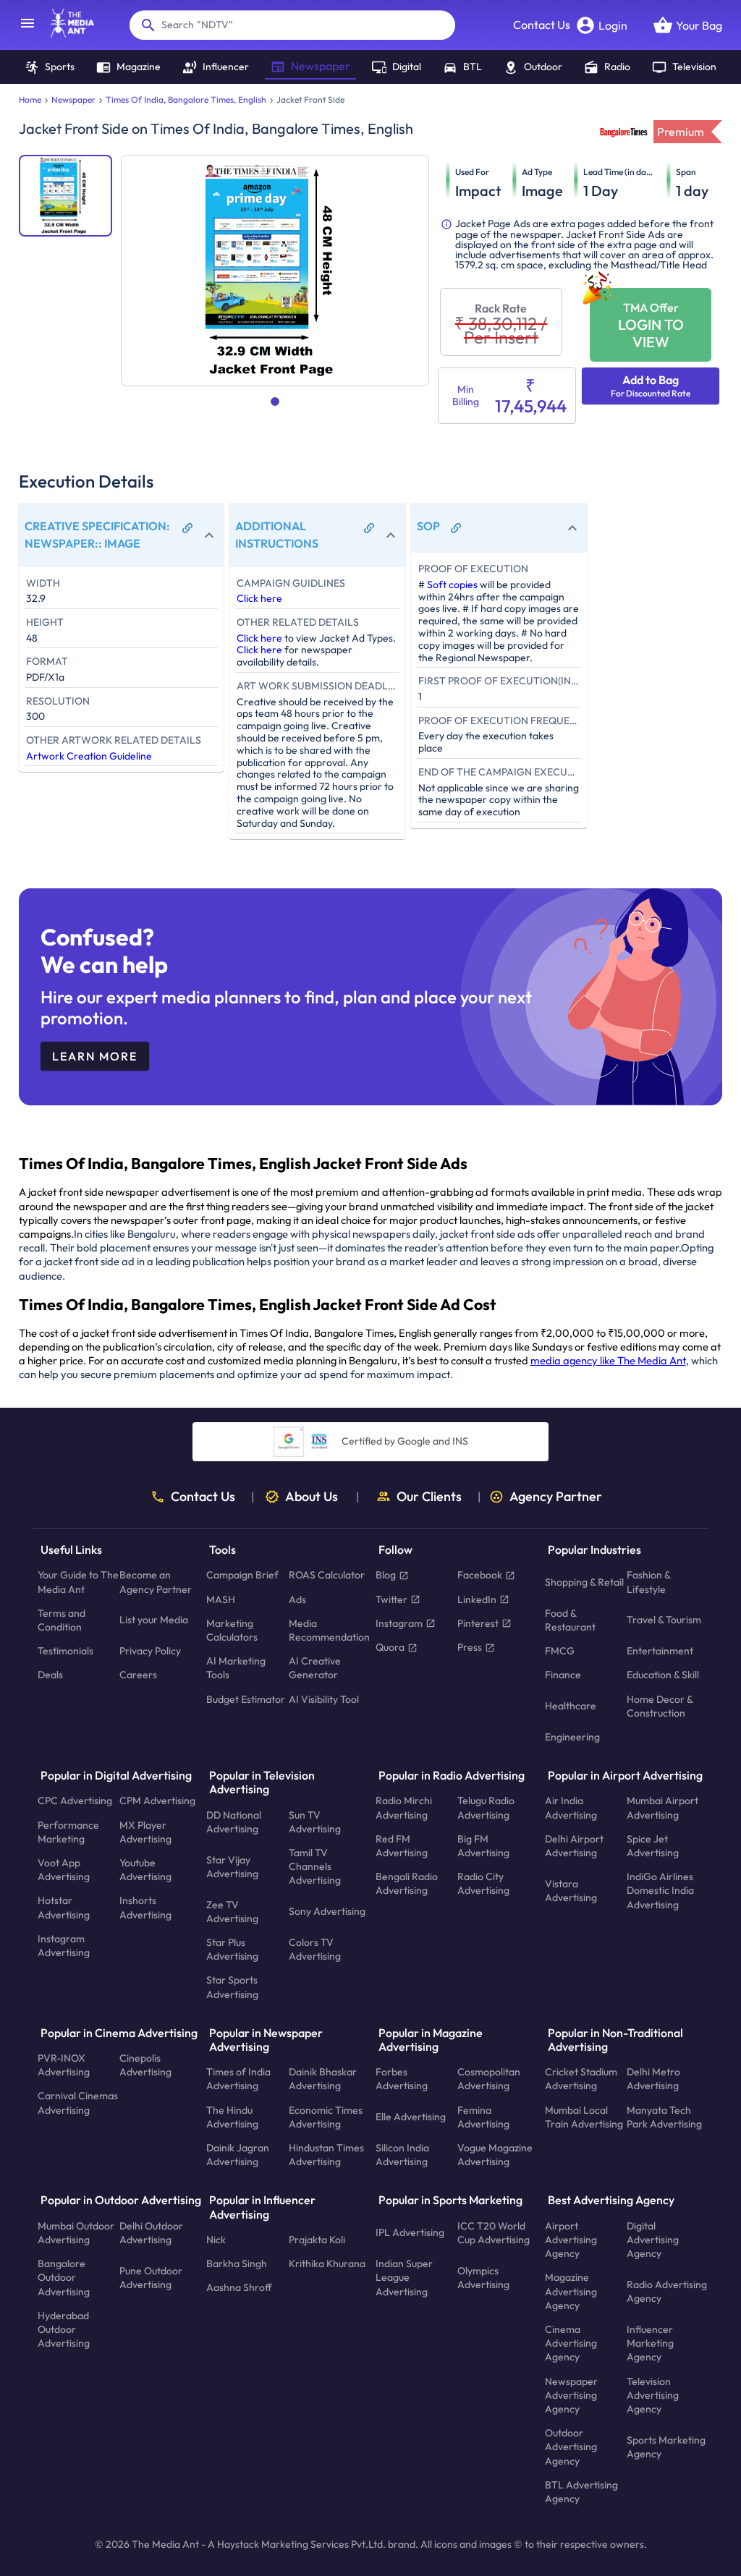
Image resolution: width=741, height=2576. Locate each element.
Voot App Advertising (64, 1870)
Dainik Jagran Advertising (238, 2155)
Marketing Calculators (232, 1629)
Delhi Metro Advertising (653, 2079)
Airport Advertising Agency (571, 2239)
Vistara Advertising (571, 1890)
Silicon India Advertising (402, 2155)
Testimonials (65, 1651)
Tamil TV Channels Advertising (315, 1866)
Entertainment (660, 1651)
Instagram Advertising (64, 1946)
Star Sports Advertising (232, 1987)
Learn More (95, 1056)
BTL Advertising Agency (581, 2491)
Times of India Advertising (238, 2079)
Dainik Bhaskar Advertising (323, 2079)
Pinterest (478, 1623)
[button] (121, 535)
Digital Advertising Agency (653, 2239)
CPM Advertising (157, 1801)
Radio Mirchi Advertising (404, 1807)
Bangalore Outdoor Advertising (64, 2277)
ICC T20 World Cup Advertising (494, 2232)
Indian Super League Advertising (404, 2277)
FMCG (560, 1651)
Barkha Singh (237, 2263)
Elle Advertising (411, 2117)
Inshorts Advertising (145, 1907)
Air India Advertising (571, 1807)
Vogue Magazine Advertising (495, 2155)
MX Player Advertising (145, 1831)
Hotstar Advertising (64, 1907)
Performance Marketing (68, 1831)
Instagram (399, 1623)
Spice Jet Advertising (653, 1845)
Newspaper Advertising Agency (571, 2394)
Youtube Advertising (145, 1870)
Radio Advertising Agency (667, 2291)
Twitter (391, 1599)
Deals (50, 1675)
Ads (297, 1599)
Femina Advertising (483, 2116)
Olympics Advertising (483, 2277)
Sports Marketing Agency (666, 2446)
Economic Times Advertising (326, 2116)
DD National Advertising (234, 1821)
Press (470, 1647)
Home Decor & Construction (660, 1705)
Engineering (572, 1737)
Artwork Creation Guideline (89, 756)
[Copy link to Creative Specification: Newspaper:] (187, 528)
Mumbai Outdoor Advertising (76, 2232)
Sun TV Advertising (315, 1821)
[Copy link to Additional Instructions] (369, 528)
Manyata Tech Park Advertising (664, 2116)
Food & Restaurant (570, 1619)
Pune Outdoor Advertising (151, 2277)
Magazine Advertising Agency (571, 2291)
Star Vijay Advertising (232, 1866)
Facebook (480, 1575)
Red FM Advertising (402, 1845)
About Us (312, 1497)
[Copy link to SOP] (456, 528)
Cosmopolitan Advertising (489, 2079)
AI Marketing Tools (236, 1668)
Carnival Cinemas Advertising (78, 2103)
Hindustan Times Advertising (326, 2155)
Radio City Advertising (483, 1883)
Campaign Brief (242, 1575)
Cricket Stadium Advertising (581, 2079)
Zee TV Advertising (232, 1911)
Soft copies (452, 585)
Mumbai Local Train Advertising (584, 2116)
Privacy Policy (150, 1651)
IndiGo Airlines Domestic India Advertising (660, 1890)
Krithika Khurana (327, 2263)
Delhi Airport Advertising (574, 1845)
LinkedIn (477, 1599)
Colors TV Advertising (315, 1949)
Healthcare (571, 1706)
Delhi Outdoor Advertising (151, 2232)
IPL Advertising (410, 2232)
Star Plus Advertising (232, 1949)
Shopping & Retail (584, 1582)
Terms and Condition (62, 1619)
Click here (259, 598)
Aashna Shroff (239, 2287)
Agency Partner (556, 1497)
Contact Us (542, 25)
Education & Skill (663, 1675)
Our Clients (429, 1497)
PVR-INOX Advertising (64, 2065)
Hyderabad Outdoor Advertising (64, 2329)
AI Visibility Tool (324, 1699)
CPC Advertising (75, 1801)
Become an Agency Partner (156, 1582)
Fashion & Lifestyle (648, 1582)
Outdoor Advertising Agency (571, 2447)
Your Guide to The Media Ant (78, 1582)
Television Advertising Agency (653, 2394)
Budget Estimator (246, 1699)
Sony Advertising (327, 1911)
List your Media (154, 1620)
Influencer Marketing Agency (650, 2343)
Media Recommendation (329, 1629)
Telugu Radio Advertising (486, 1807)
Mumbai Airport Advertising (662, 1807)
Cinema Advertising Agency (571, 2343)
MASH (221, 1599)
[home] (65, 33)
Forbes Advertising (402, 2079)
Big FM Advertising (483, 1845)
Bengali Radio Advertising (407, 1883)
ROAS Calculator (327, 1575)
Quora (390, 1647)
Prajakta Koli (317, 2240)
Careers (138, 1675)
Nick (216, 2240)
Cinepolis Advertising (145, 2065)
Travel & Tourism (664, 1620)
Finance (563, 1675)
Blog (386, 1575)
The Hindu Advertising (232, 2116)
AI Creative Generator (315, 1668)
